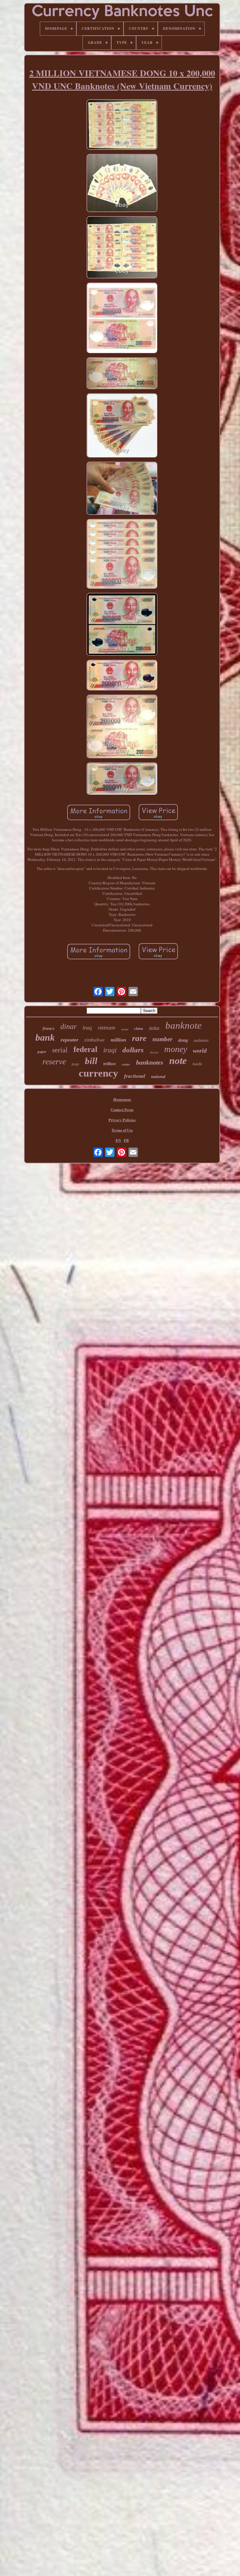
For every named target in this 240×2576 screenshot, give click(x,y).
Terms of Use (122, 1130)
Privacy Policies (122, 1120)
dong (183, 1040)
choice (154, 1052)
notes (125, 1029)
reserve (54, 1062)
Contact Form (122, 1109)
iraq (87, 1028)
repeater (70, 1040)
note (178, 1061)
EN (118, 1140)
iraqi (110, 1050)
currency (98, 1073)
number (162, 1039)
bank (45, 1037)
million (118, 1040)
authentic (201, 1040)
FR (126, 1140)
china (139, 1029)
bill (91, 1061)
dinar (68, 1026)
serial (60, 1050)
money (176, 1049)
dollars (133, 1050)
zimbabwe (95, 1040)
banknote (184, 1025)
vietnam (107, 1028)
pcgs (75, 1064)
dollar (154, 1028)
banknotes (150, 1062)
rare (139, 1038)
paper (42, 1052)
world (200, 1051)
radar (126, 1065)
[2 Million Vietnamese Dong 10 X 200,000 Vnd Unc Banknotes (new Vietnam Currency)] (122, 125)
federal (85, 1049)
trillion (109, 1064)
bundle (197, 1064)
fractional (135, 1076)
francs (49, 1028)
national (158, 1077)
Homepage (122, 1099)
